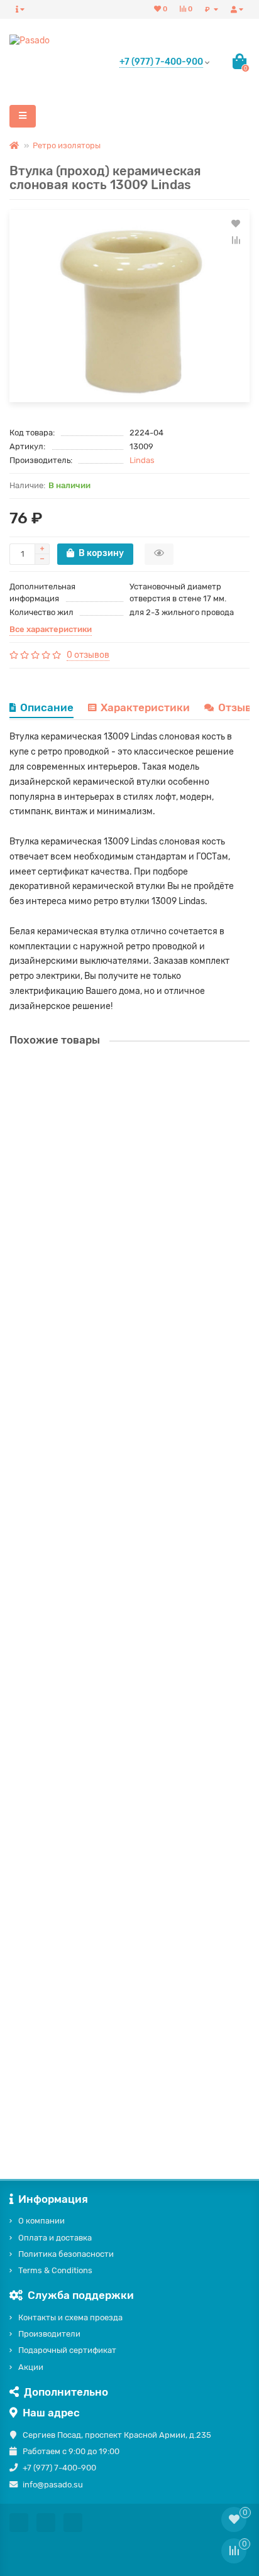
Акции (31, 2367)
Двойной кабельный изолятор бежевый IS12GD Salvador (127, 2076)
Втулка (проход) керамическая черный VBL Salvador (118, 1854)
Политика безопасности (66, 2254)
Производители (49, 2334)
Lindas (142, 460)
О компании (41, 2221)
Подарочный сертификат (67, 2350)
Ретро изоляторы (67, 145)
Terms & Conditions (55, 2270)
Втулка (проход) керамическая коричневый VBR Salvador (129, 1631)
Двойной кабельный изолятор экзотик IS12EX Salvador (123, 1187)
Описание (47, 707)
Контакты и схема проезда (70, 2317)
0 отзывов (88, 655)
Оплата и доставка (55, 2238)
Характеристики (145, 707)
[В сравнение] (236, 240)
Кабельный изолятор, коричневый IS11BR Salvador (115, 1409)
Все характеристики (51, 629)
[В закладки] (236, 224)
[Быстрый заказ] (159, 554)
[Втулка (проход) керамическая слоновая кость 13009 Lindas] (129, 306)
